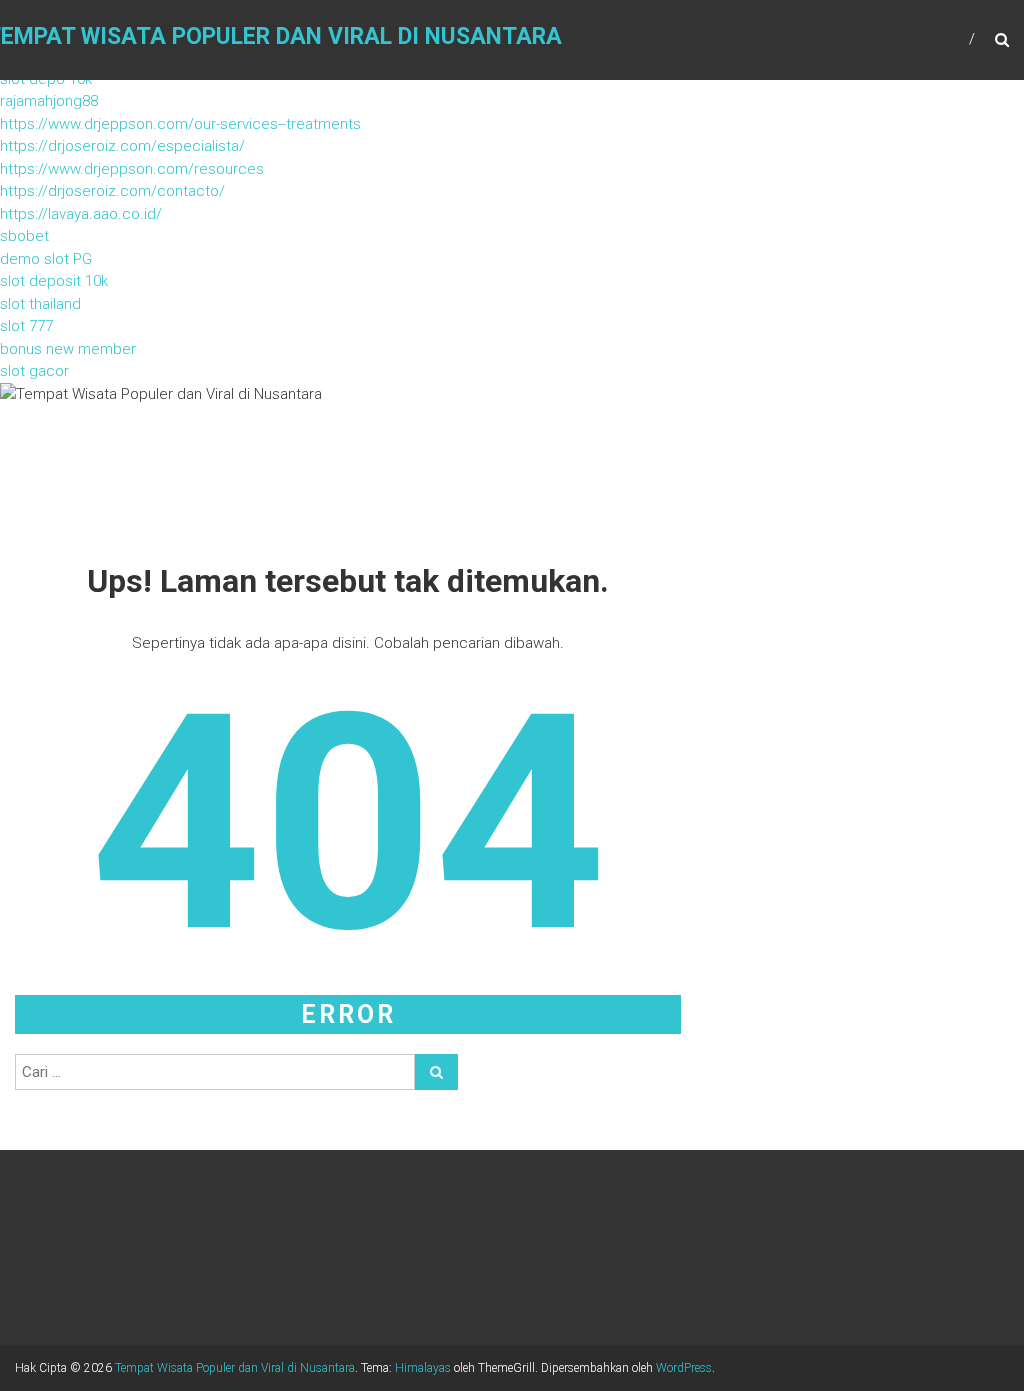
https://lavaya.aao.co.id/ (81, 214)
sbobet (24, 236)
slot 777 (26, 326)
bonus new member (68, 349)
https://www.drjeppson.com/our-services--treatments (180, 124)
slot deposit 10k (54, 281)
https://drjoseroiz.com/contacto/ (112, 191)
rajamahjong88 (49, 101)
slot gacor (34, 371)
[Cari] (436, 1072)
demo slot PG (46, 259)
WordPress (684, 1368)
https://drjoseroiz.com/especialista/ (122, 146)
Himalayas (423, 1368)
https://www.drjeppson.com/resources (132, 169)
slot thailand (40, 304)
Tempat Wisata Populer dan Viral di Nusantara (235, 1368)
